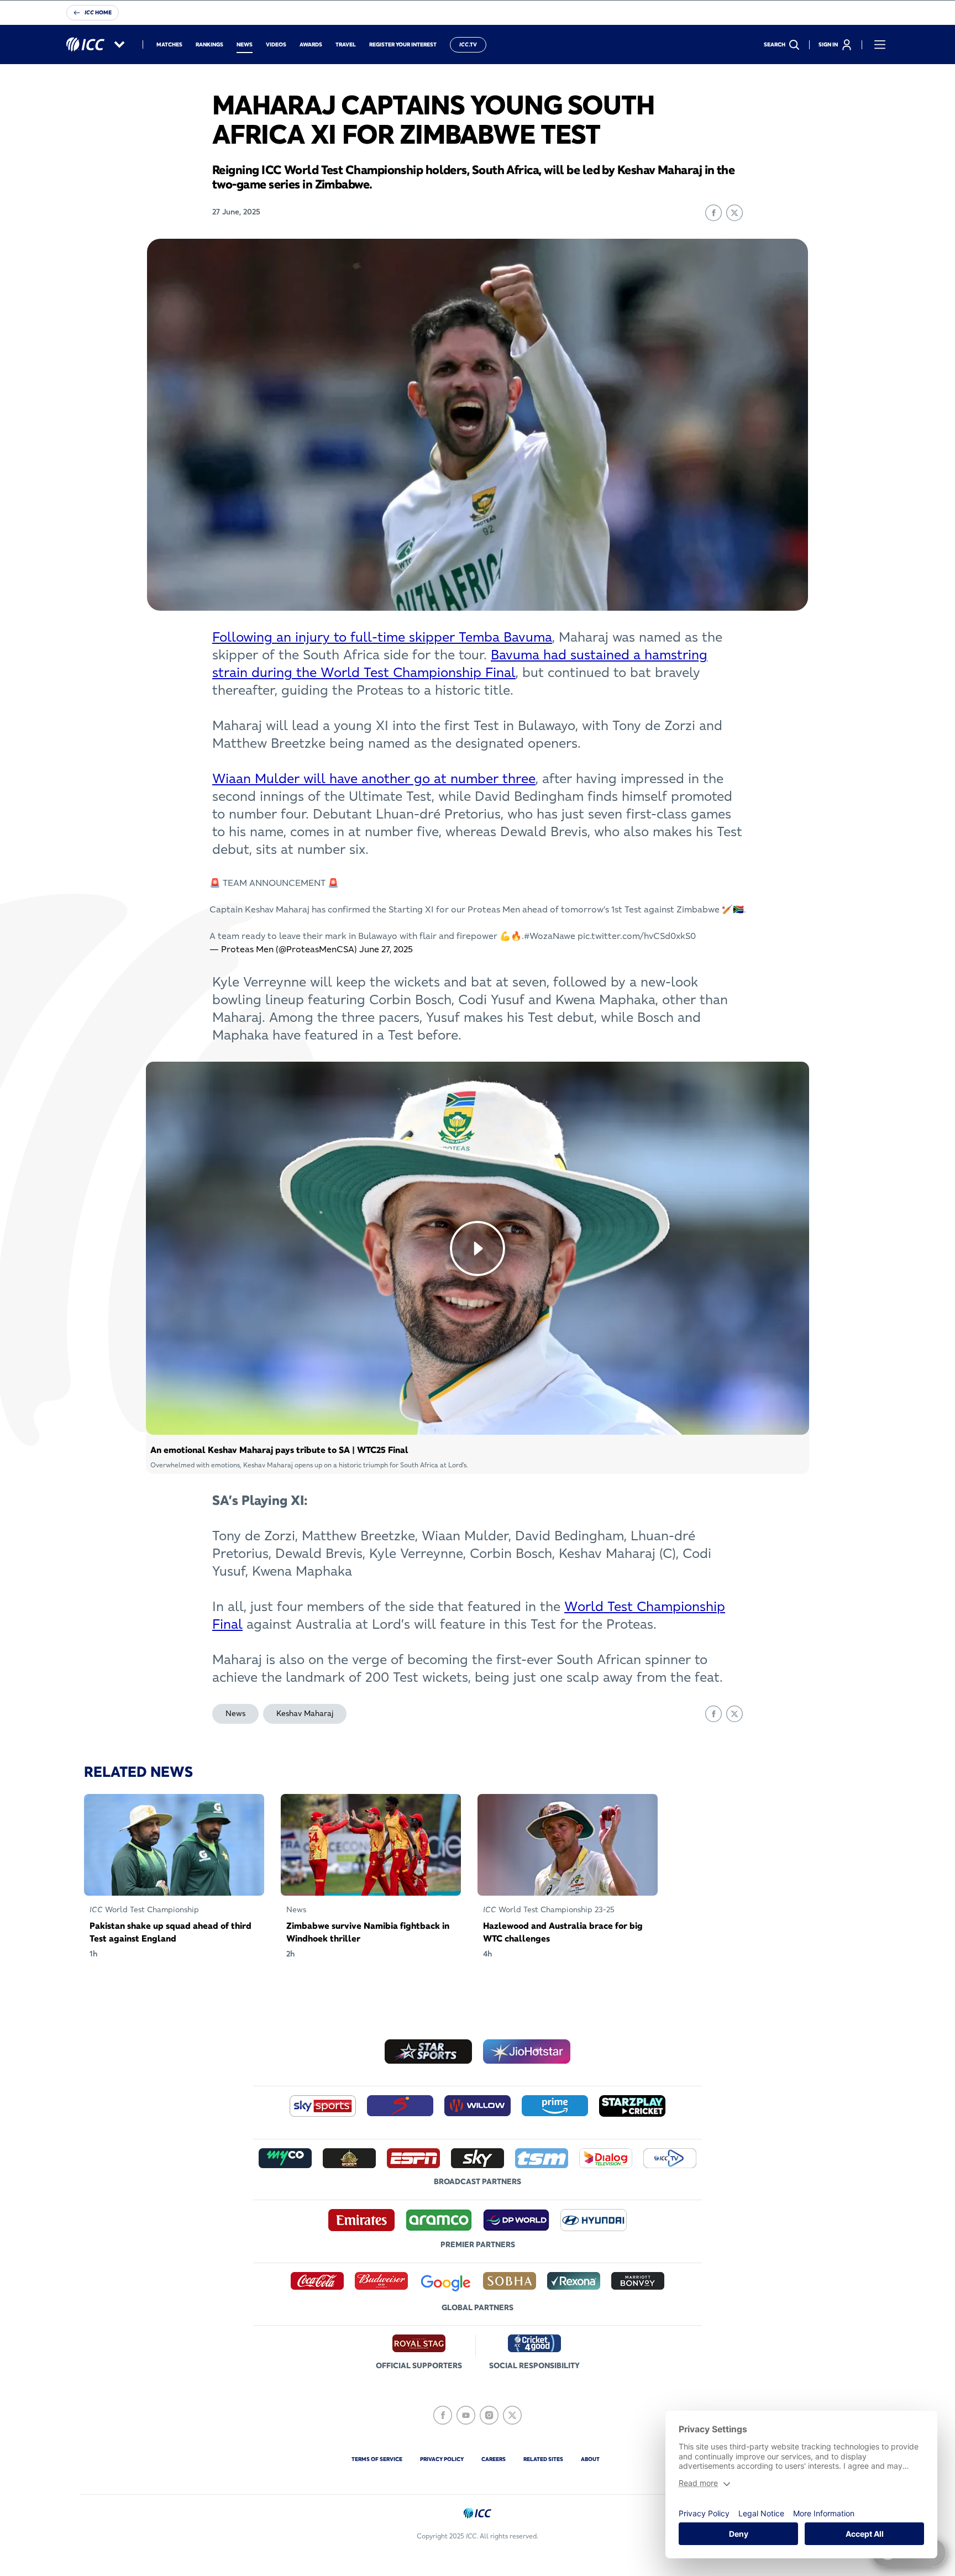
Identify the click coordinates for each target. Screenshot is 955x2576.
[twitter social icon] (512, 2415)
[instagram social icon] (489, 2415)
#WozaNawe (550, 936)
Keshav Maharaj (305, 1713)
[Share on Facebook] (713, 213)
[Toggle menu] (880, 45)
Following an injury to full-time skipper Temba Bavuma (382, 637)
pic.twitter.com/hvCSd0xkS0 (637, 936)
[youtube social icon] (466, 2415)
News (235, 1713)
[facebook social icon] (443, 2415)
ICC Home (98, 12)
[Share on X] (734, 213)
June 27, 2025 (386, 949)
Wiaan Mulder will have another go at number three (374, 778)
